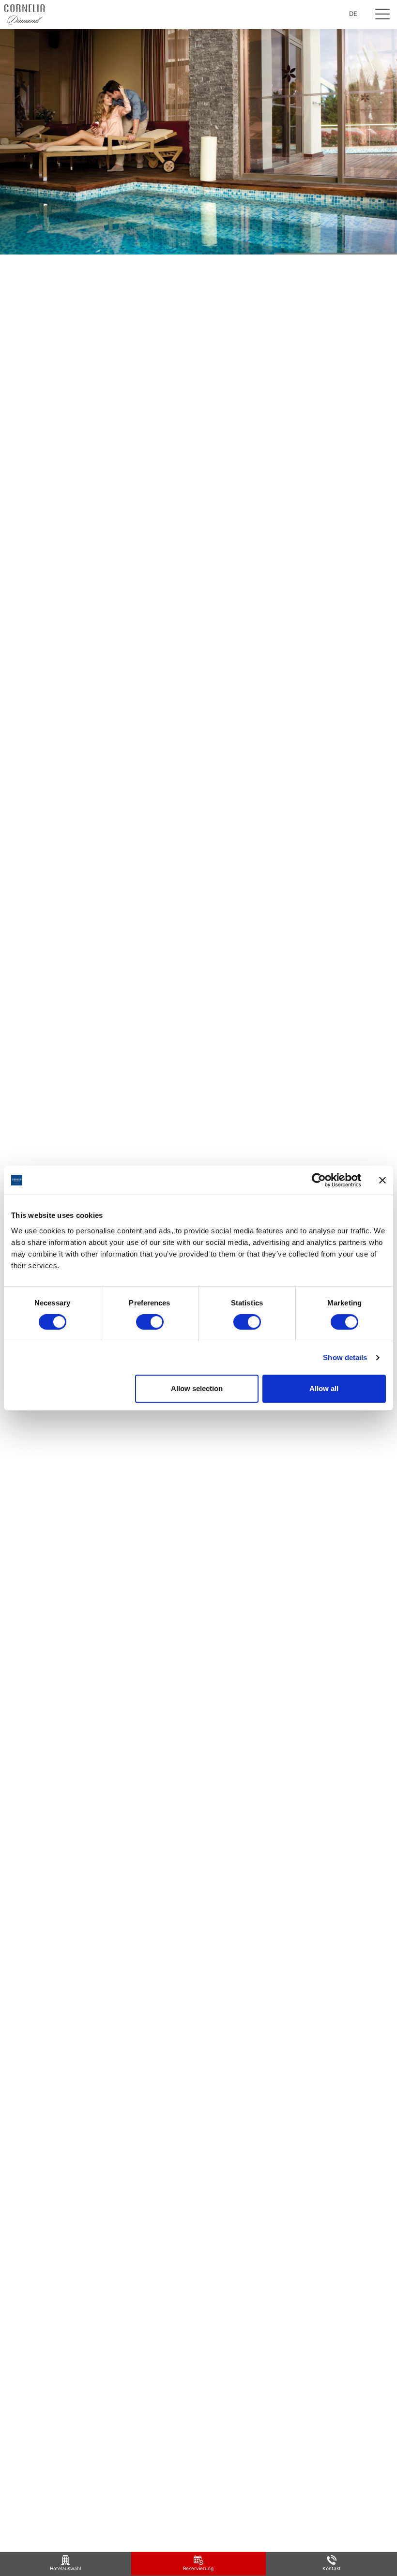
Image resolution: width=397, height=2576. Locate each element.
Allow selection (197, 1388)
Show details (345, 1357)
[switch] (150, 1322)
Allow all (324, 1388)
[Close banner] (382, 1180)
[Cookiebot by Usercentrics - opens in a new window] (319, 1180)
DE (353, 14)
